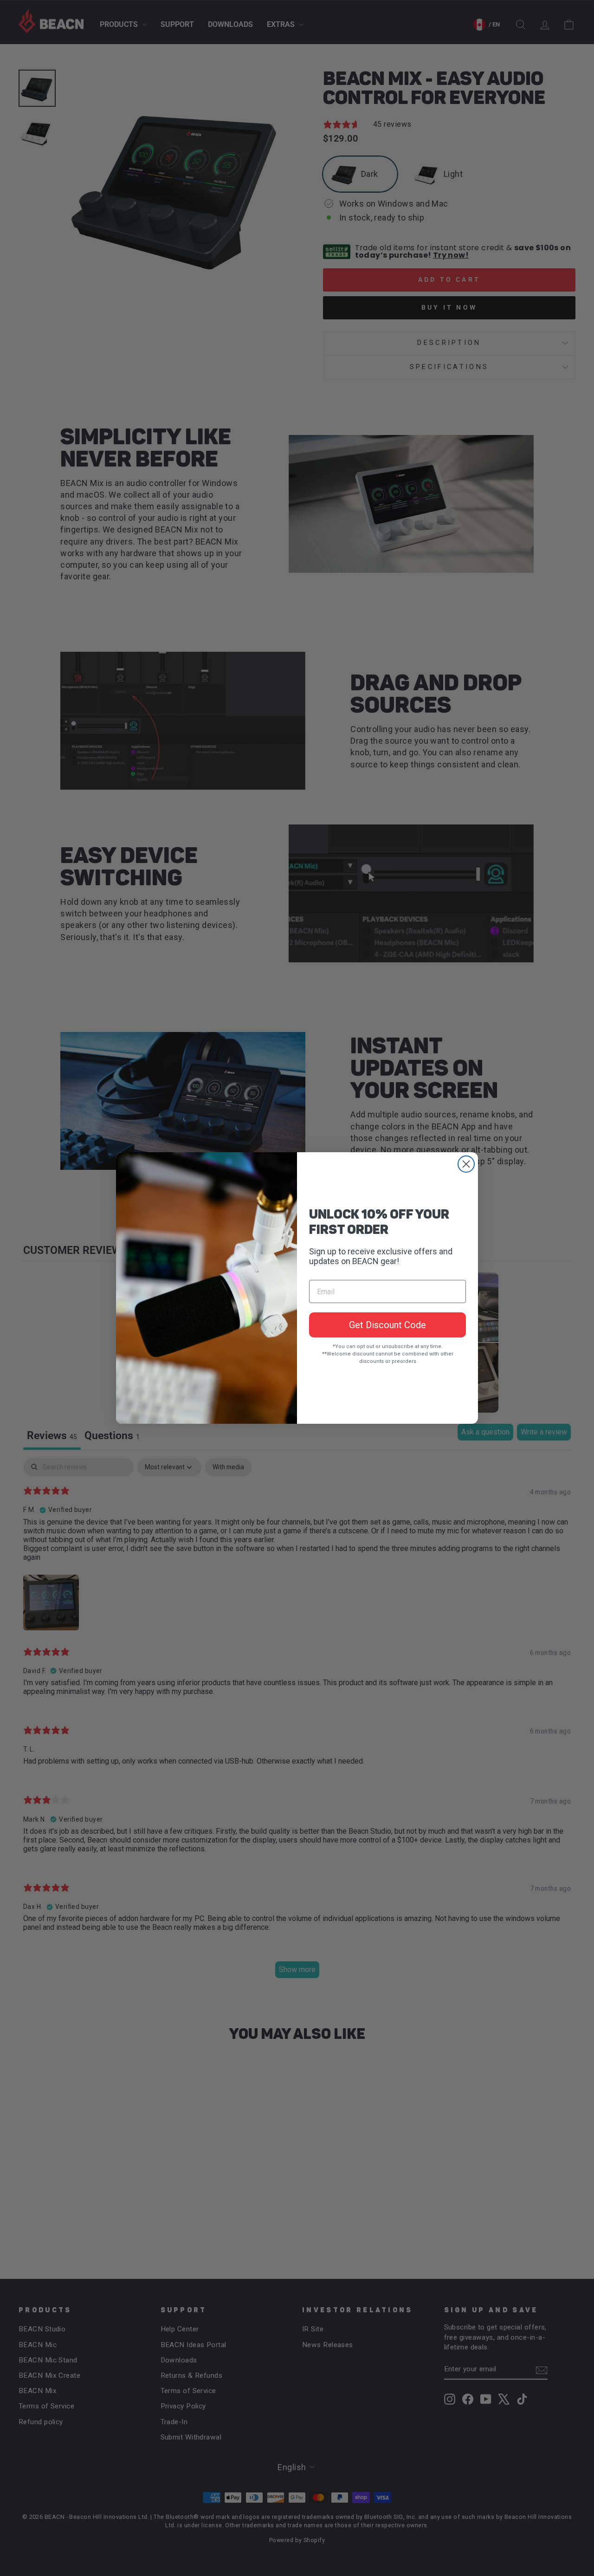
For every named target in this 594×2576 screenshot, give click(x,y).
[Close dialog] (466, 1164)
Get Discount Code (387, 1325)
